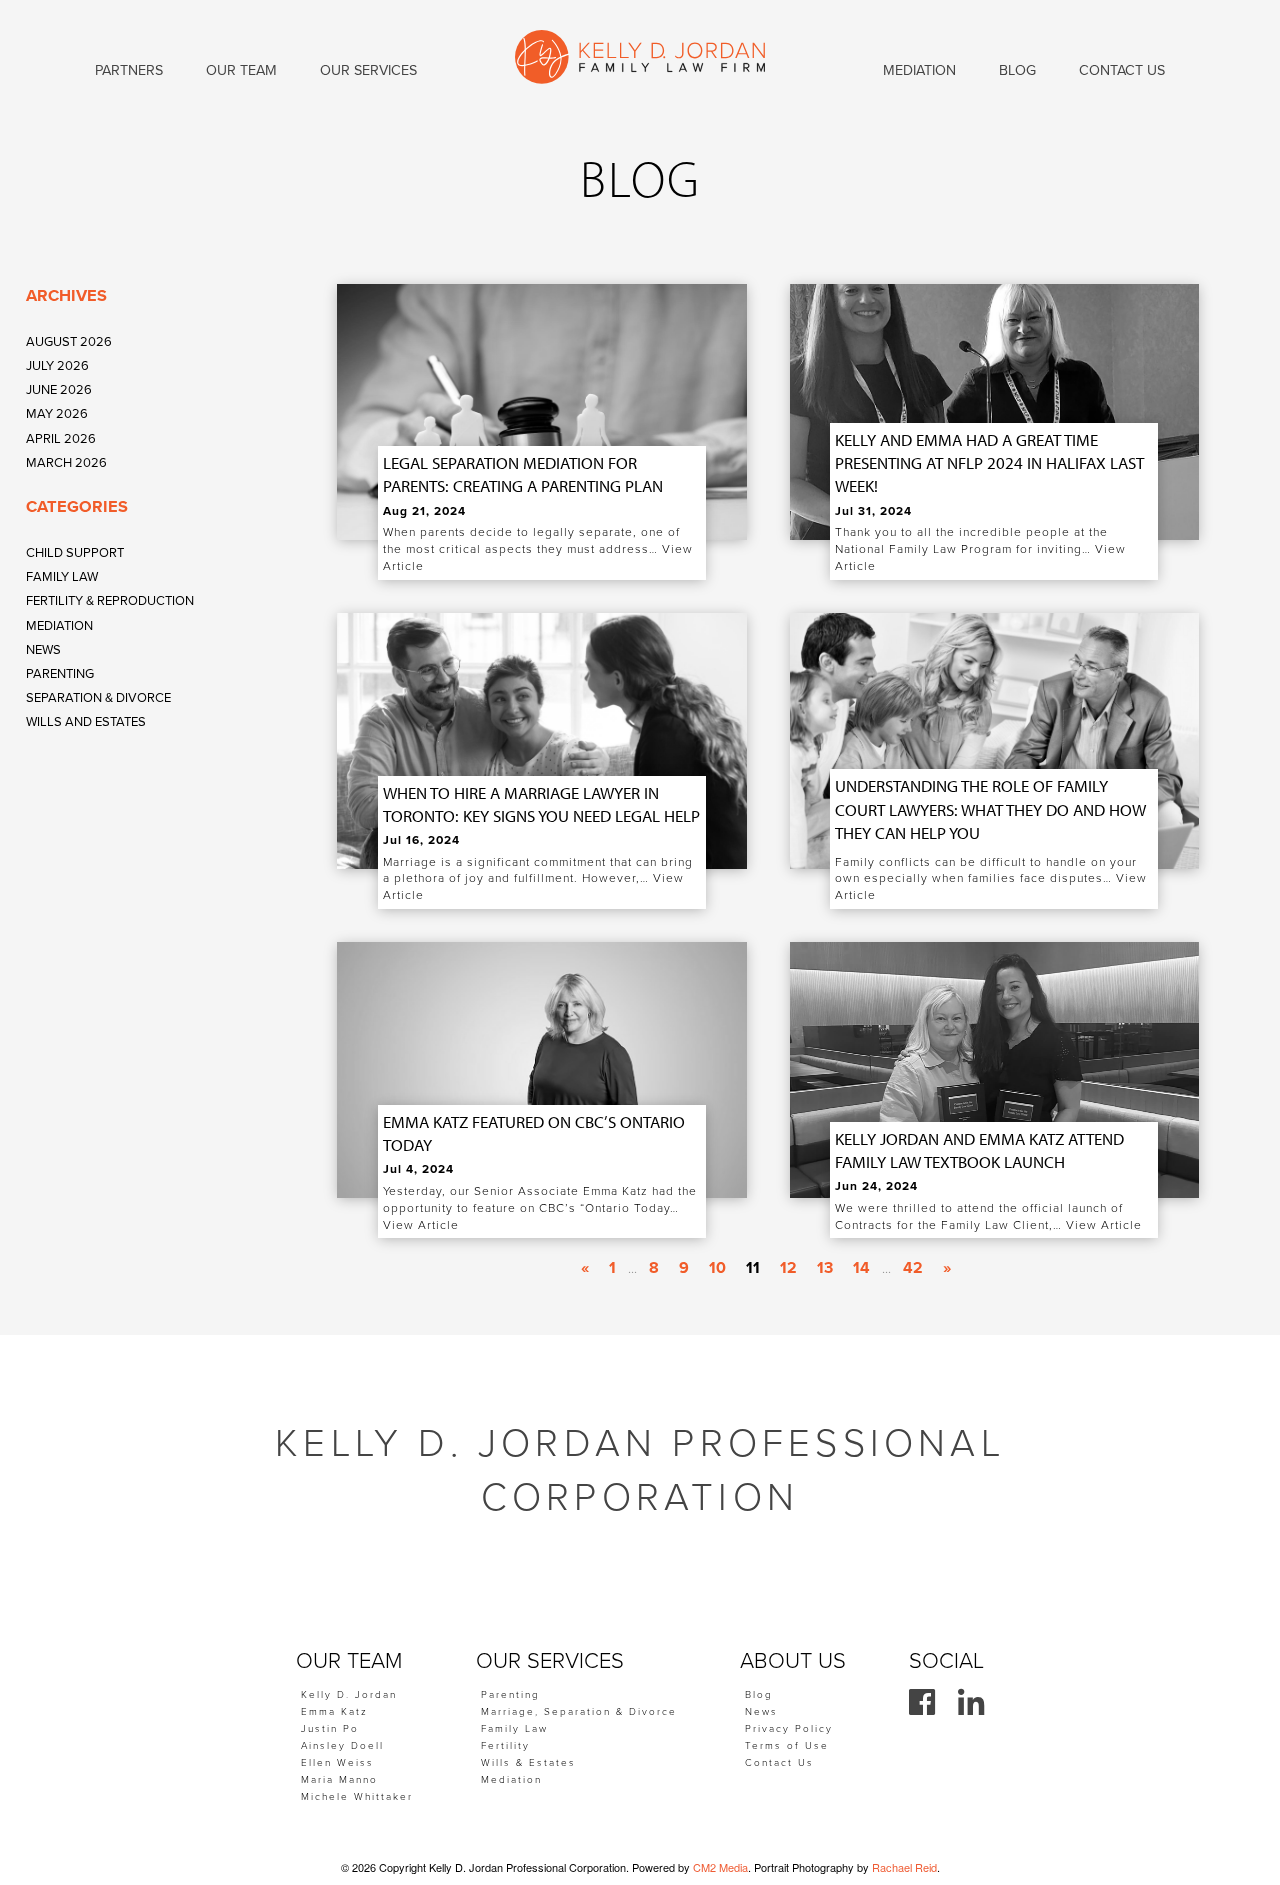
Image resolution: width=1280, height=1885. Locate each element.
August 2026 (69, 342)
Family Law (62, 577)
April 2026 (61, 439)
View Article (421, 1225)
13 (825, 1268)
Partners (129, 70)
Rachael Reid (904, 1867)
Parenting (60, 674)
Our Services (368, 70)
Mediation (59, 626)
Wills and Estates (86, 722)
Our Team (241, 70)
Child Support (75, 553)
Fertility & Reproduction (110, 601)
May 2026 (57, 414)
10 (717, 1268)
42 (913, 1268)
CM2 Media (720, 1867)
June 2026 (59, 390)
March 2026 (66, 463)
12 (788, 1268)
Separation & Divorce (98, 698)
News (43, 650)
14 (861, 1268)
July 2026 (57, 366)
